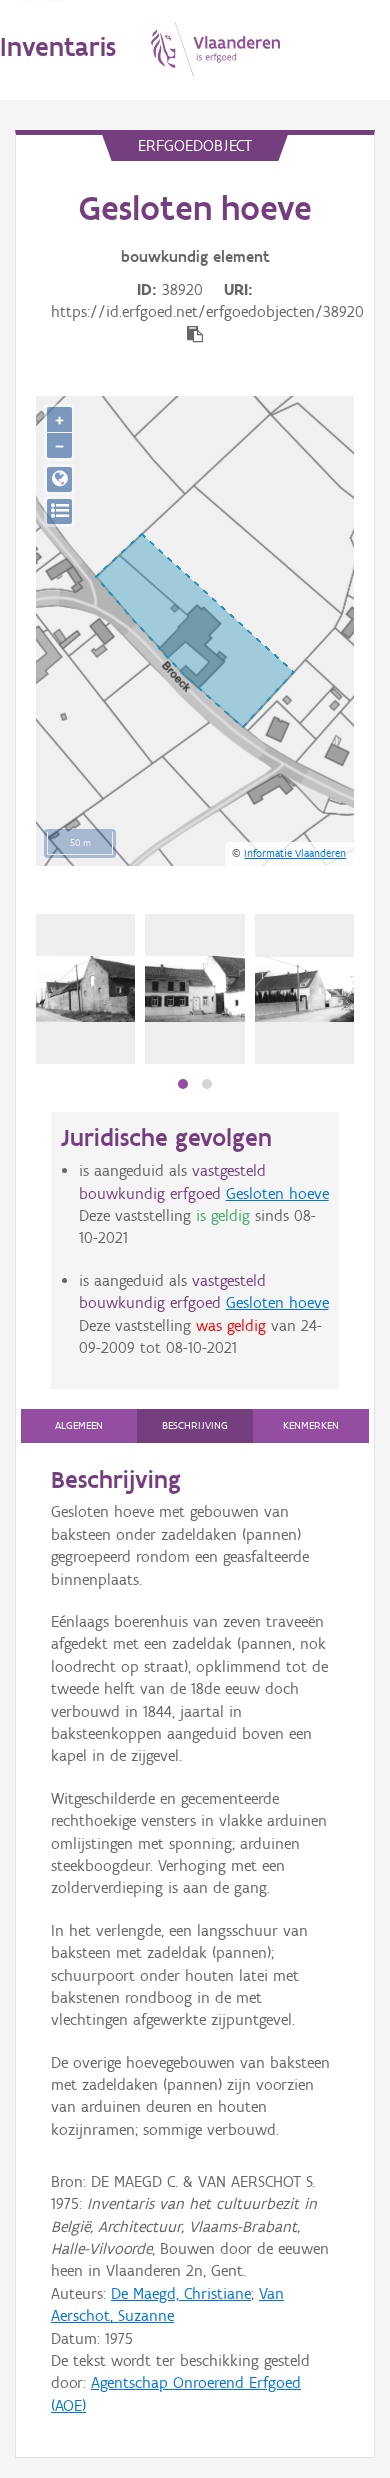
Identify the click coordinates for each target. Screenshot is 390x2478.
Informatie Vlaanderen (295, 853)
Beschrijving (195, 1425)
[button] (183, 1084)
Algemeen (79, 1425)
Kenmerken (311, 1425)
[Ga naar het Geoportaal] (59, 479)
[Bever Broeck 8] (85, 989)
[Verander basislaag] (59, 511)
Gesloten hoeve (277, 1193)
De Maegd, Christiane (181, 2293)
